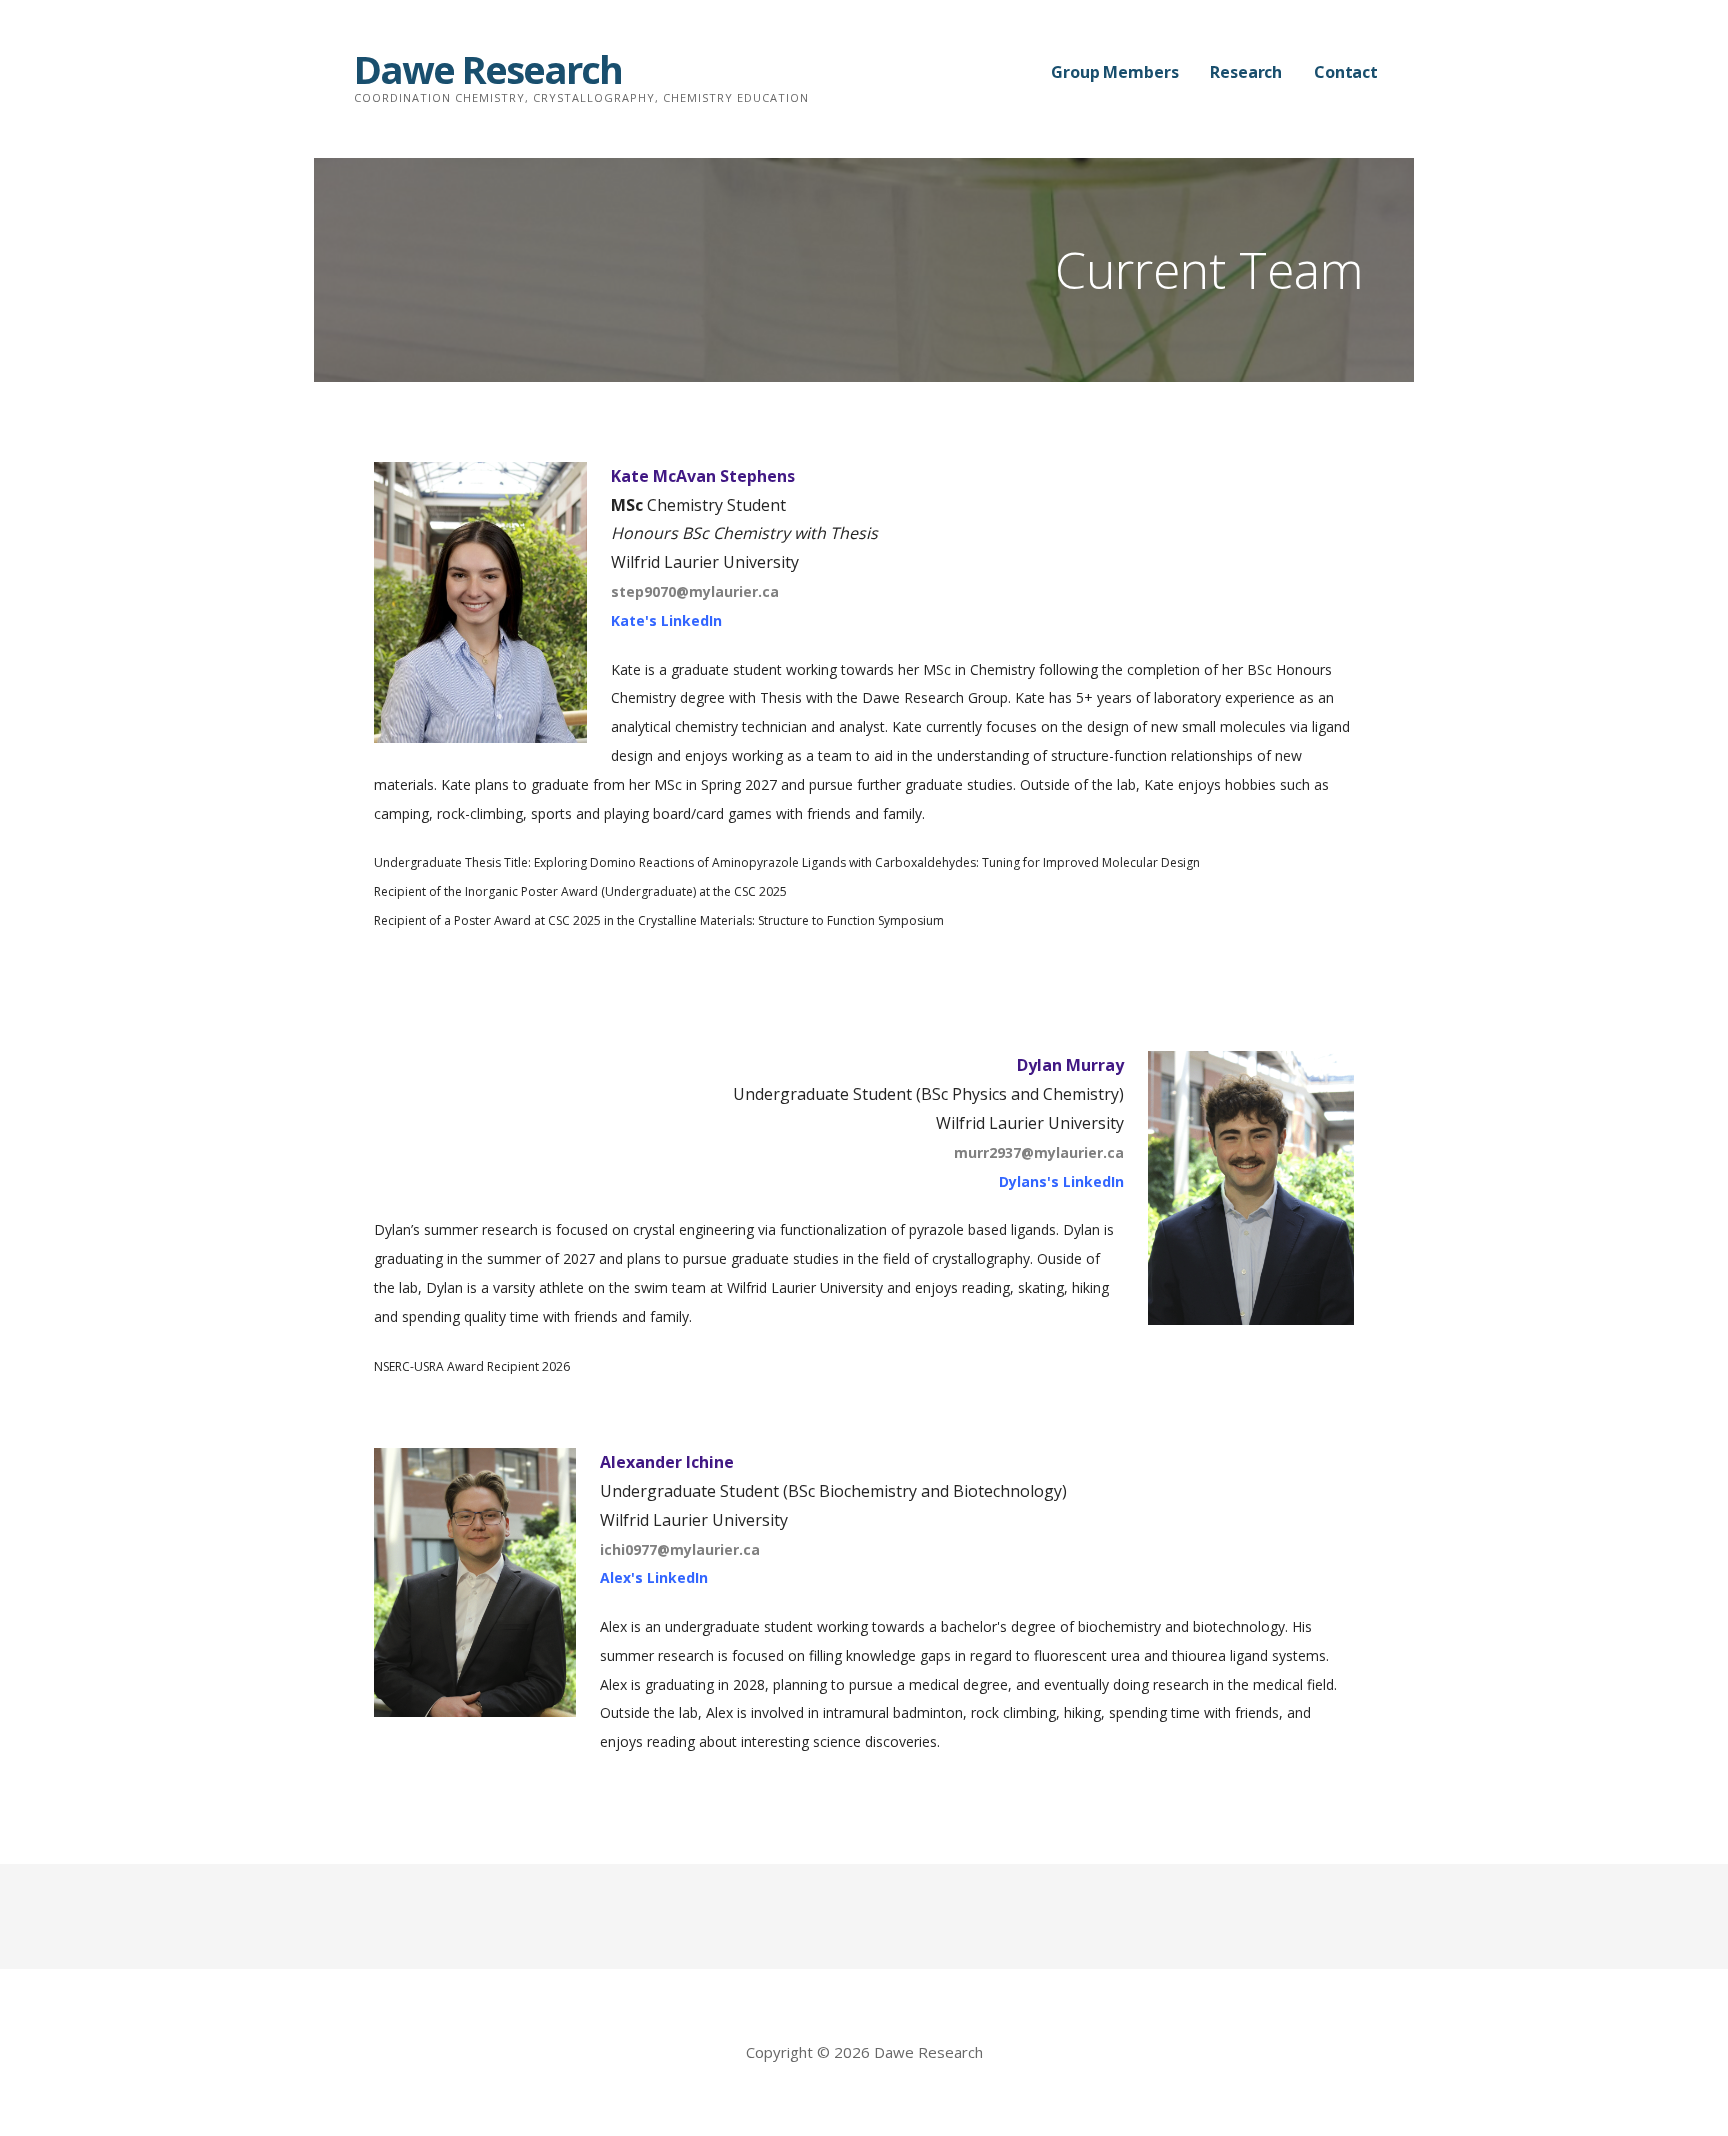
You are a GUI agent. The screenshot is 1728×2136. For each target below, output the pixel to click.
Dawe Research (488, 69)
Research (1246, 72)
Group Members (1114, 72)
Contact (1346, 72)
